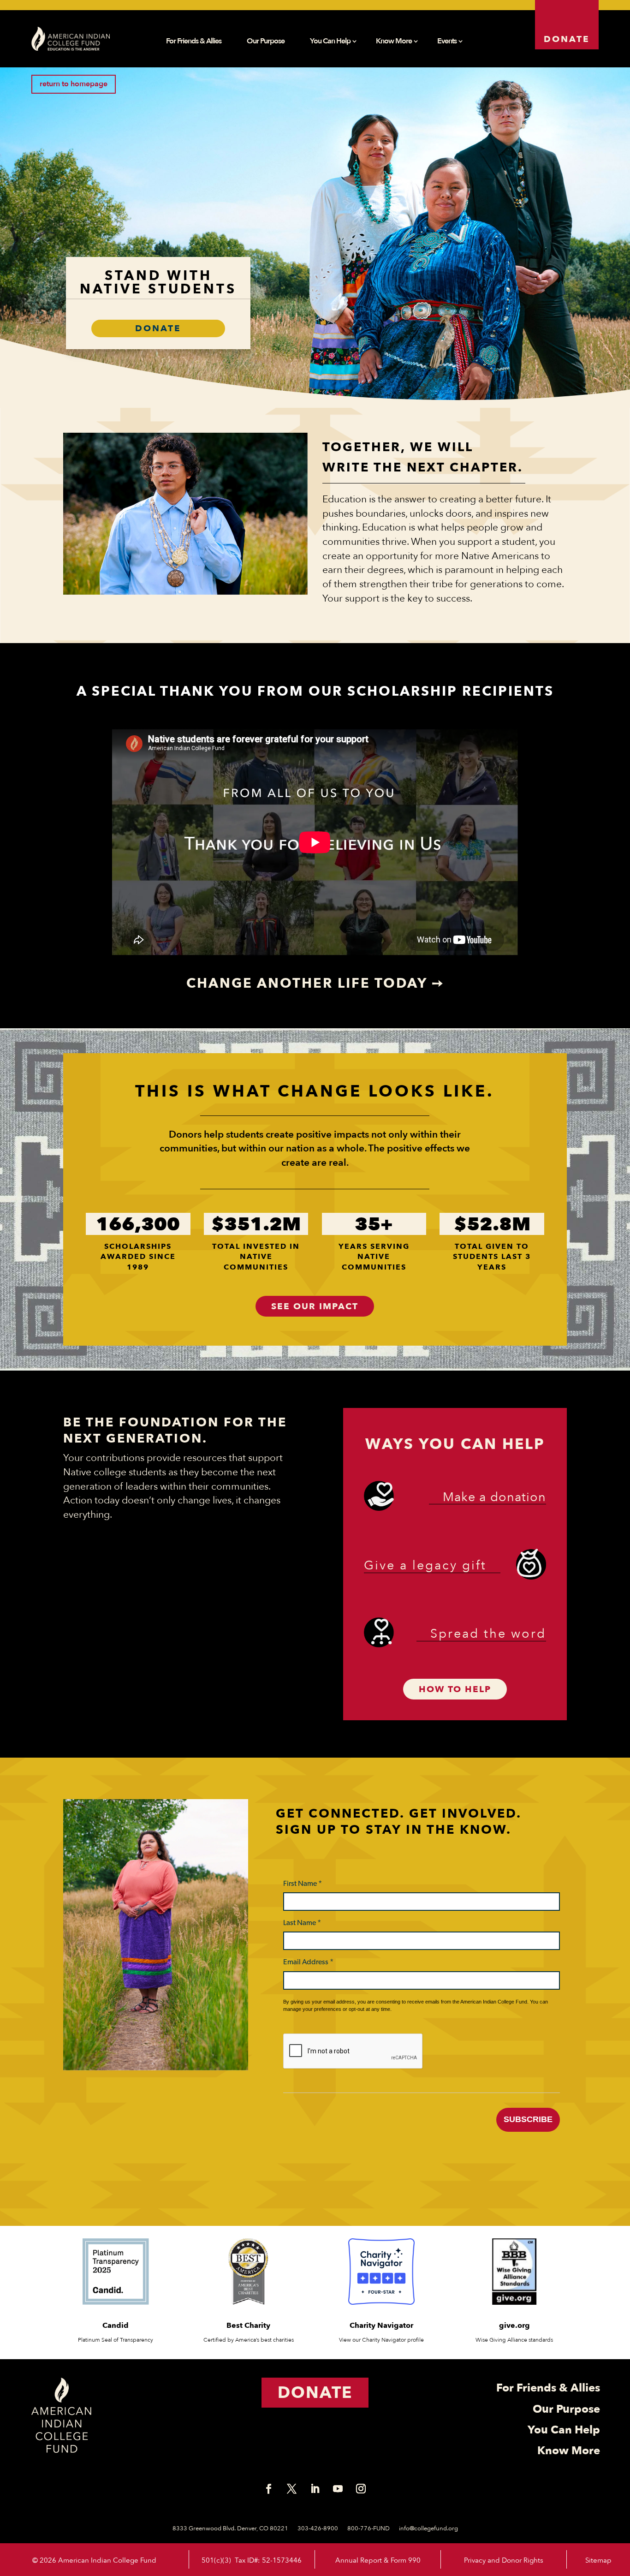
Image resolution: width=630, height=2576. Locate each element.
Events (447, 42)
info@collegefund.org (428, 2528)
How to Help (455, 1689)
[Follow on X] (292, 2489)
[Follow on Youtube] (338, 2489)
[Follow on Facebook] (269, 2489)
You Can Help (330, 42)
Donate (567, 39)
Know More (394, 42)
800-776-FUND (368, 2528)
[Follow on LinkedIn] (315, 2489)
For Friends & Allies (194, 42)
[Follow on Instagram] (361, 2489)
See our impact (315, 1306)
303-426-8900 (318, 2528)
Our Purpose (266, 42)
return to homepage (74, 84)
